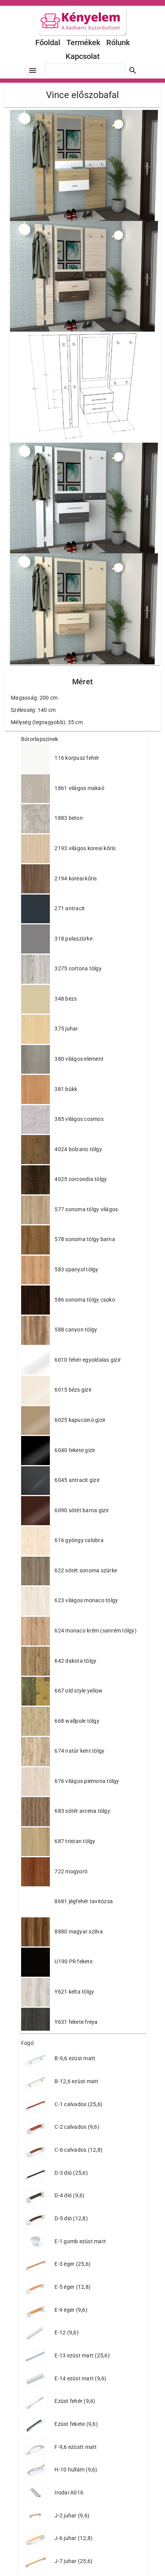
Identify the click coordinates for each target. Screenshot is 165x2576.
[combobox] (85, 70)
